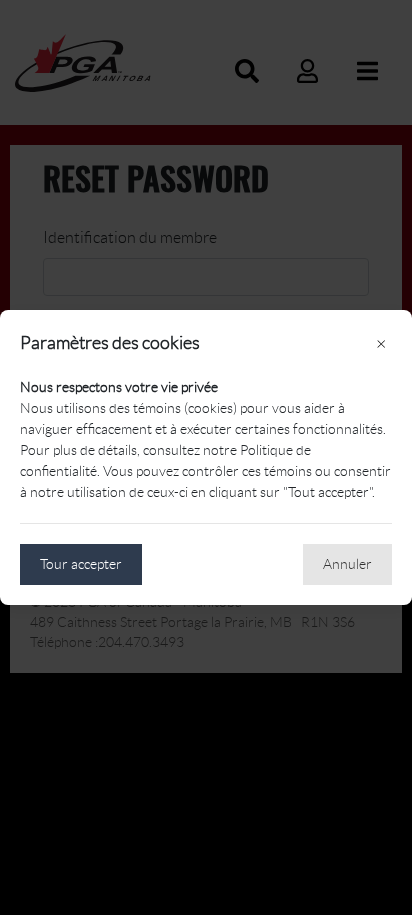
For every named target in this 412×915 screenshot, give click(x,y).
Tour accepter (81, 564)
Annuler (347, 564)
